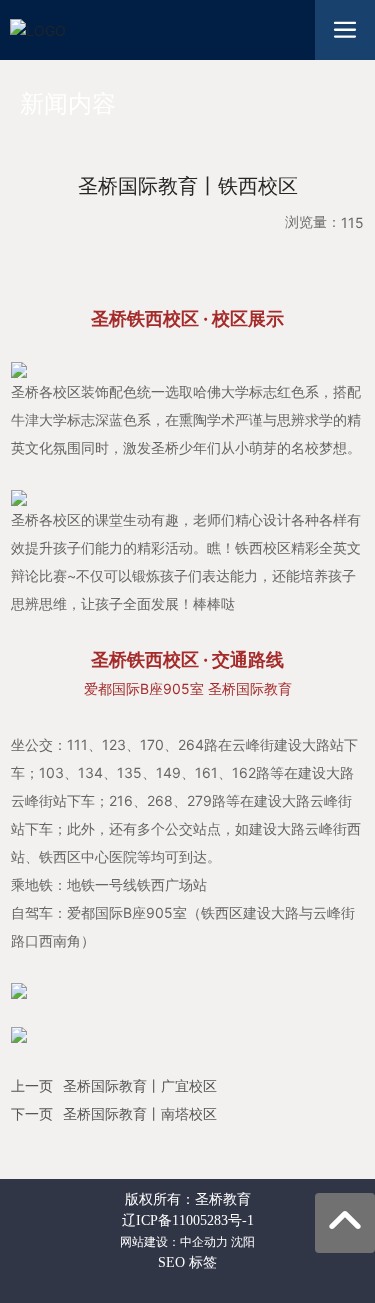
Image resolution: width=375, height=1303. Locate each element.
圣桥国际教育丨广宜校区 (140, 1086)
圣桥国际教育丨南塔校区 (140, 1114)
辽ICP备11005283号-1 (188, 1220)
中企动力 (204, 1242)
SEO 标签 (187, 1262)
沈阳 (243, 1242)
